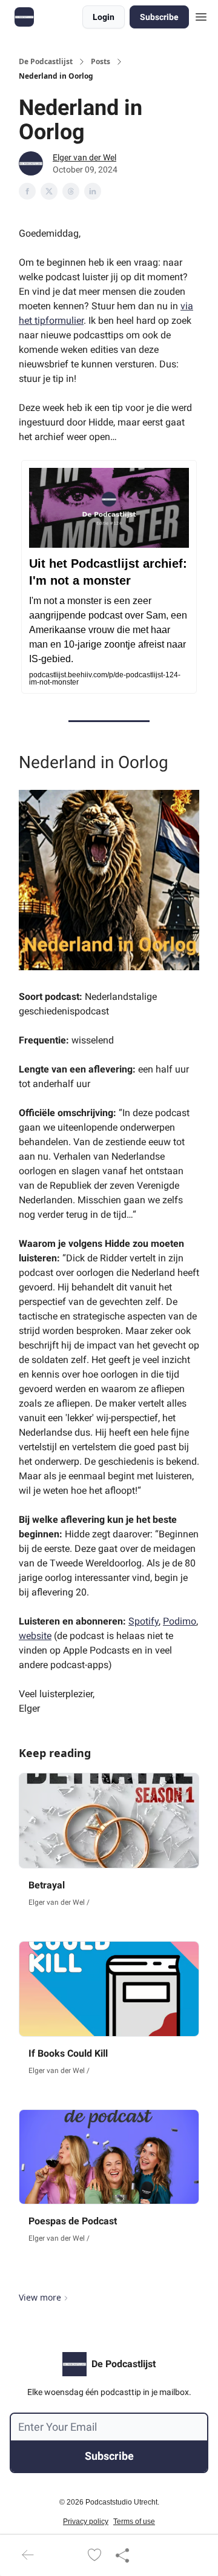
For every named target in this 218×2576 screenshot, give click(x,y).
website (35, 1636)
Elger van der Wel (84, 157)
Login (104, 17)
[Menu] (201, 15)
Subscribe (159, 17)
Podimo (180, 1621)
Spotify (144, 1621)
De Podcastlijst (46, 62)
